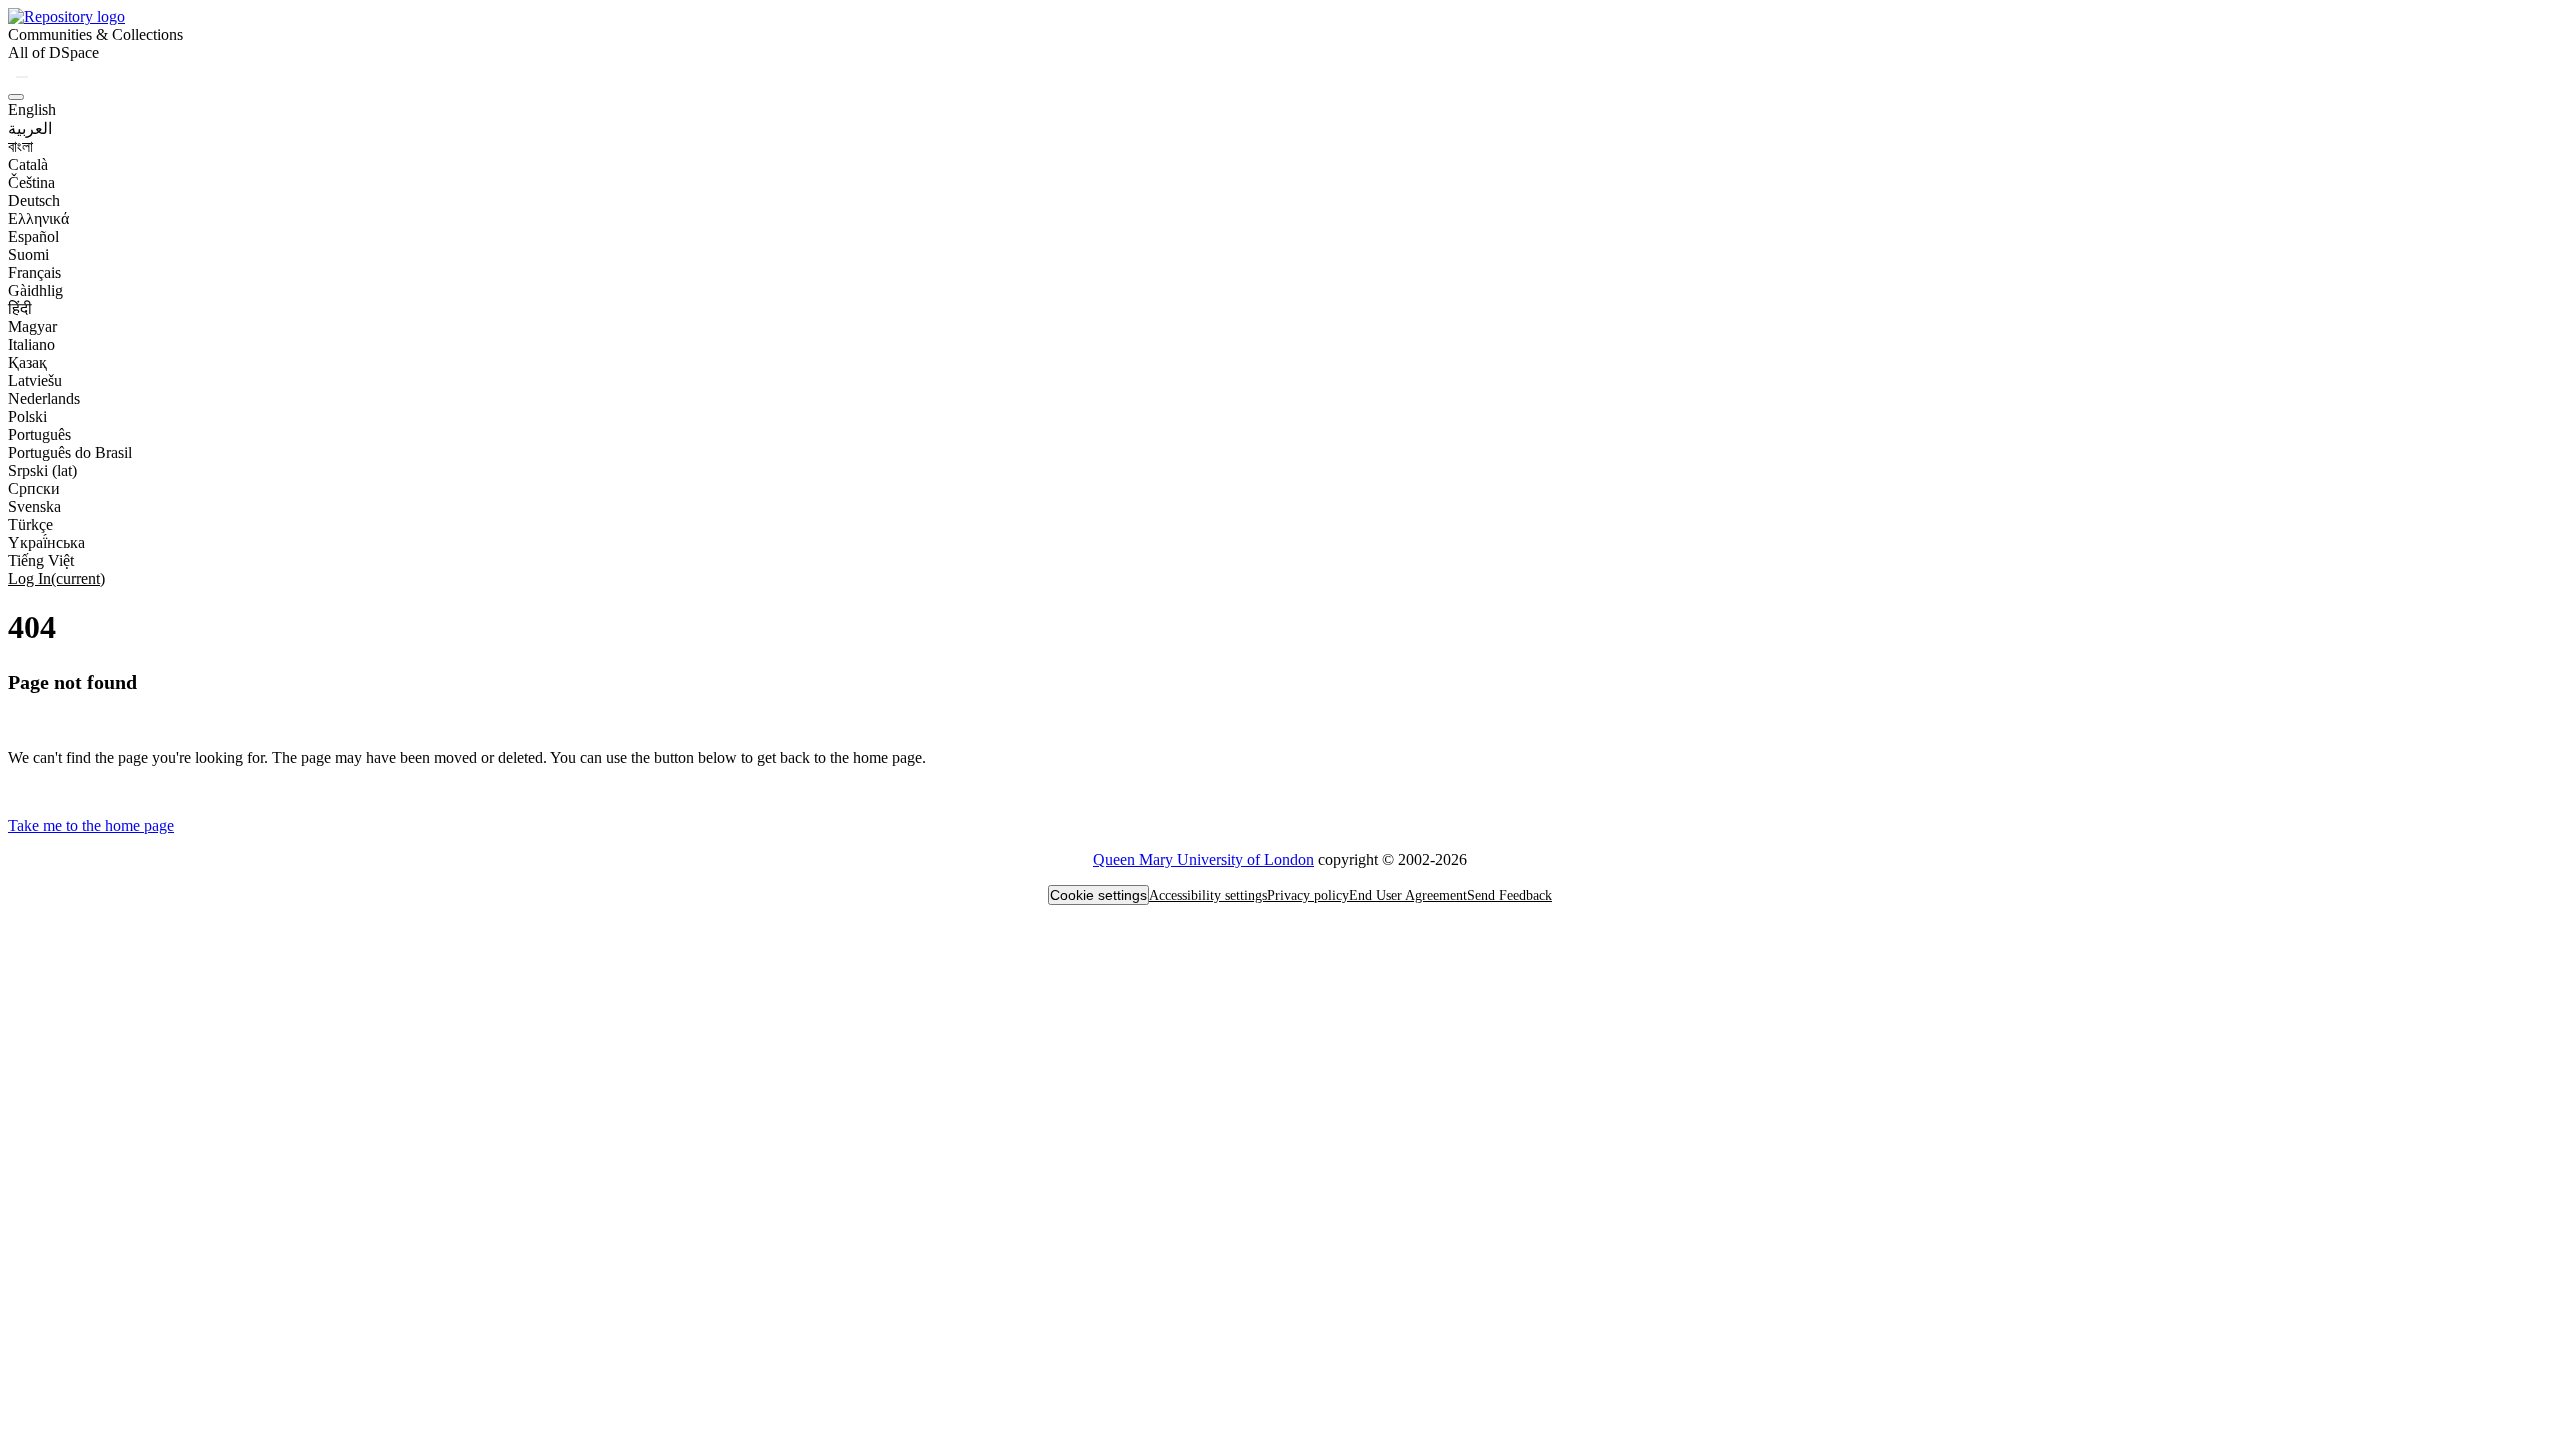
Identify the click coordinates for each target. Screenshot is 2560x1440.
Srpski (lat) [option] (42, 470)
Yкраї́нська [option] (46, 542)
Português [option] (39, 434)
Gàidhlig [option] (35, 290)
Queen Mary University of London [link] (1203, 859)
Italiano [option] (31, 344)
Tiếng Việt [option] (41, 560)
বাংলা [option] (20, 146)
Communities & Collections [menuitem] (95, 34)
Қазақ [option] (27, 362)
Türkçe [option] (30, 524)
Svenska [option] (34, 506)
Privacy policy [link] (1308, 895)
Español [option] (33, 236)
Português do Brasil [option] (70, 452)
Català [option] (28, 164)
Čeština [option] (31, 182)
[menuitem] (53, 53)
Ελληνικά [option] (38, 218)
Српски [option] (34, 488)
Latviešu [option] (35, 380)
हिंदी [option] (20, 308)
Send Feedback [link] (1509, 895)
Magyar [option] (32, 326)
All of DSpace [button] (53, 52)
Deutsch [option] (34, 200)
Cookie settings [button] (1098, 895)
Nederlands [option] (44, 398)
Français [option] (34, 272)
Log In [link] (56, 578)
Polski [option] (27, 416)
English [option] (32, 109)
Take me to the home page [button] (91, 825)
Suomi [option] (28, 254)
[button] (66, 16)
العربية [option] (30, 128)
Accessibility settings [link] (1208, 895)
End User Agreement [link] (1408, 895)
